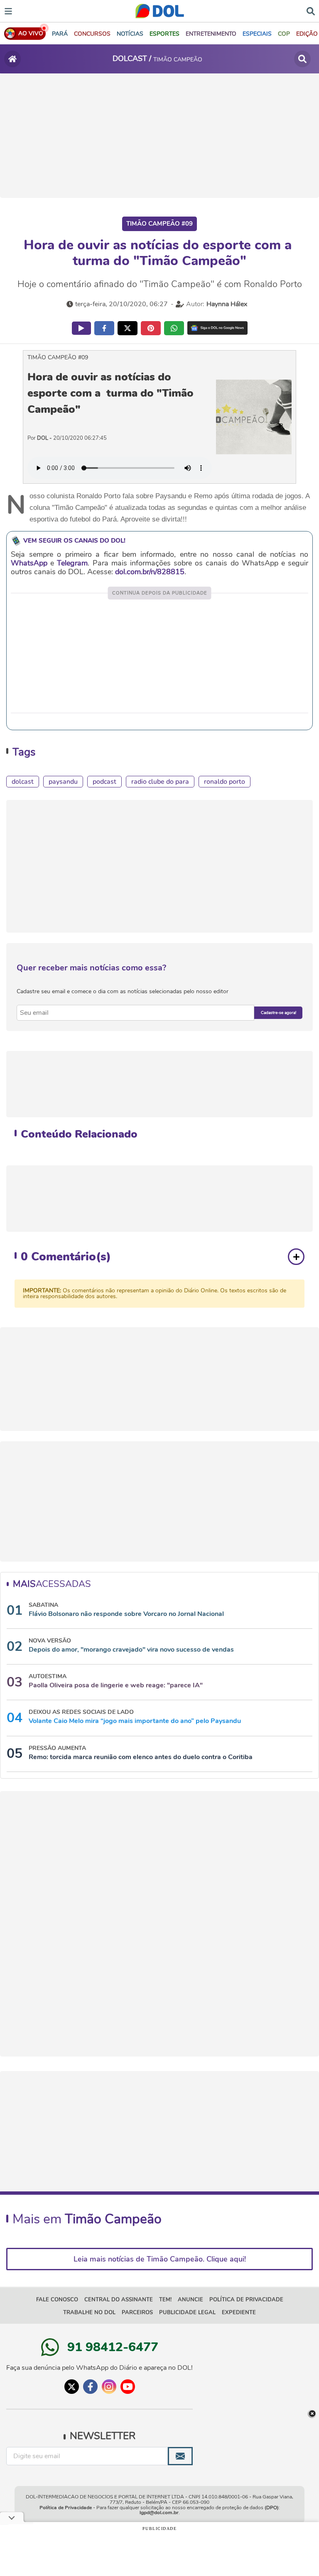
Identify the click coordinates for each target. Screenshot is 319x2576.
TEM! (165, 2300)
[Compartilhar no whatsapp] (174, 328)
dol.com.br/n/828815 (150, 572)
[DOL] (160, 11)
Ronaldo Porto (225, 782)
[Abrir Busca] (311, 10)
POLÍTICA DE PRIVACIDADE (246, 2300)
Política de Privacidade (66, 2508)
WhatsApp (29, 563)
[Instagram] (109, 2387)
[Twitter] (72, 2387)
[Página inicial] (12, 59)
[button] (92, 34)
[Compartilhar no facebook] (104, 328)
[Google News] (217, 328)
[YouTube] (128, 2387)
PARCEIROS (137, 2313)
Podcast (104, 782)
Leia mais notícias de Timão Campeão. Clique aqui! (160, 2259)
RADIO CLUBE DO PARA (160, 782)
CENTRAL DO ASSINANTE (119, 2300)
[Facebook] (90, 2387)
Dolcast (23, 782)
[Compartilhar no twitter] (128, 328)
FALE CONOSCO (57, 2300)
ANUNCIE (190, 2300)
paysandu (63, 782)
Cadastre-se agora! (279, 1013)
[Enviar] (180, 2456)
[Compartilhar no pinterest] (151, 328)
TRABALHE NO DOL (89, 2313)
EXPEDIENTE (239, 2313)
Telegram (72, 563)
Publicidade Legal (187, 2313)
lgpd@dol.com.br (159, 2513)
